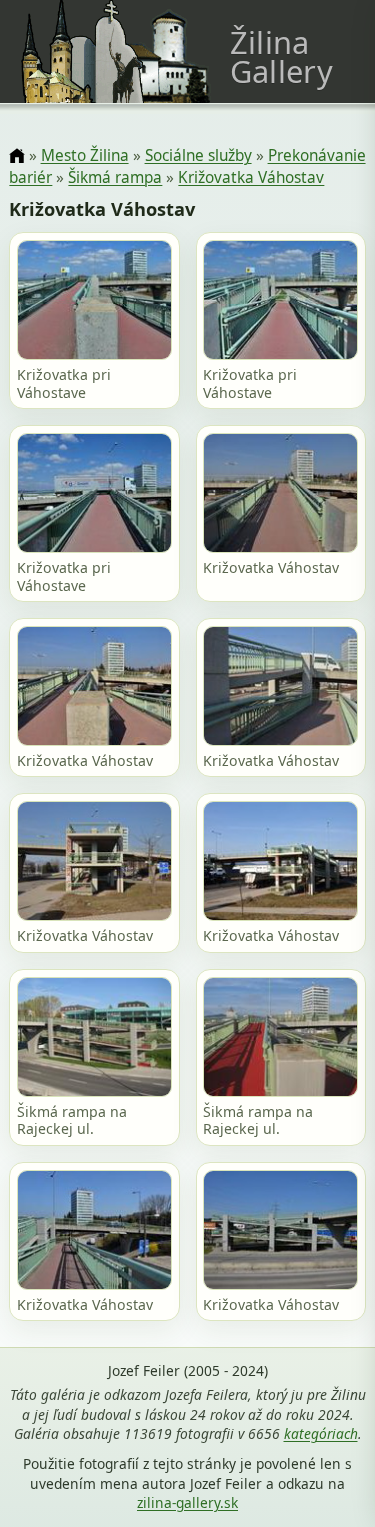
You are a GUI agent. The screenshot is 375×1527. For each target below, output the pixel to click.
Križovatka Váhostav (251, 177)
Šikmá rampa (115, 177)
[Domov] (16, 156)
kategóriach (321, 1433)
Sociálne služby (198, 155)
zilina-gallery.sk (187, 1502)
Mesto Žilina (85, 155)
